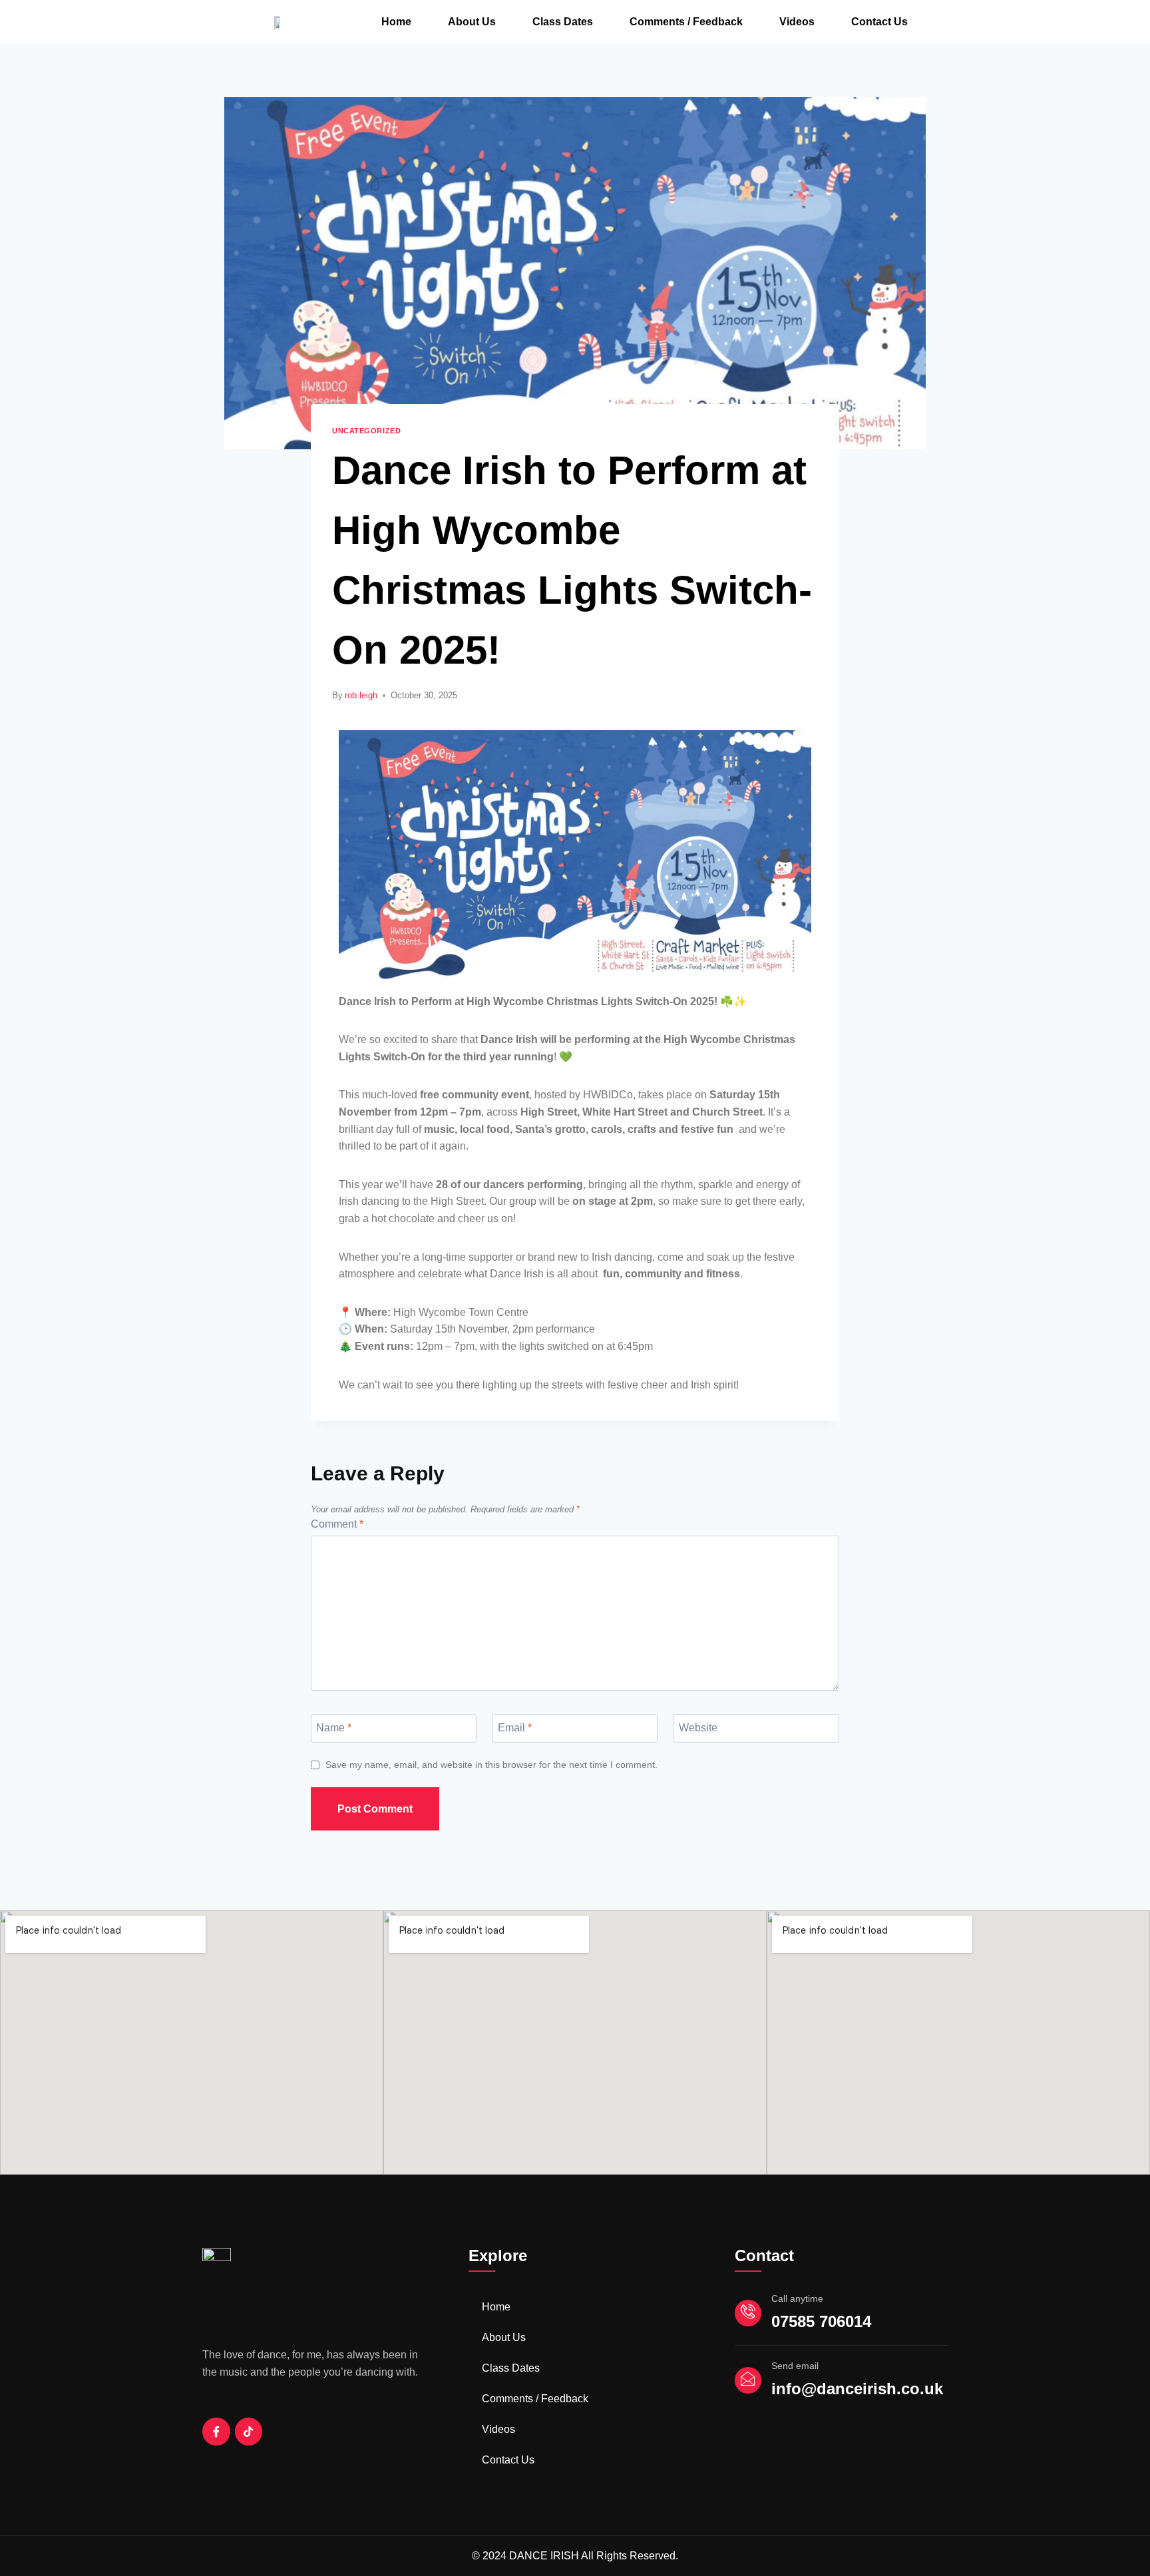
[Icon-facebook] (216, 2432)
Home (396, 22)
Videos (797, 22)
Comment (337, 1524)
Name (334, 1727)
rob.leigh (361, 695)
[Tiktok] (249, 2432)
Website (698, 1727)
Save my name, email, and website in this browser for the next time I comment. (491, 1765)
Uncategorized (366, 431)
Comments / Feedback (686, 22)
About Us (472, 22)
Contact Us (879, 22)
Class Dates (563, 22)
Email (515, 1727)
